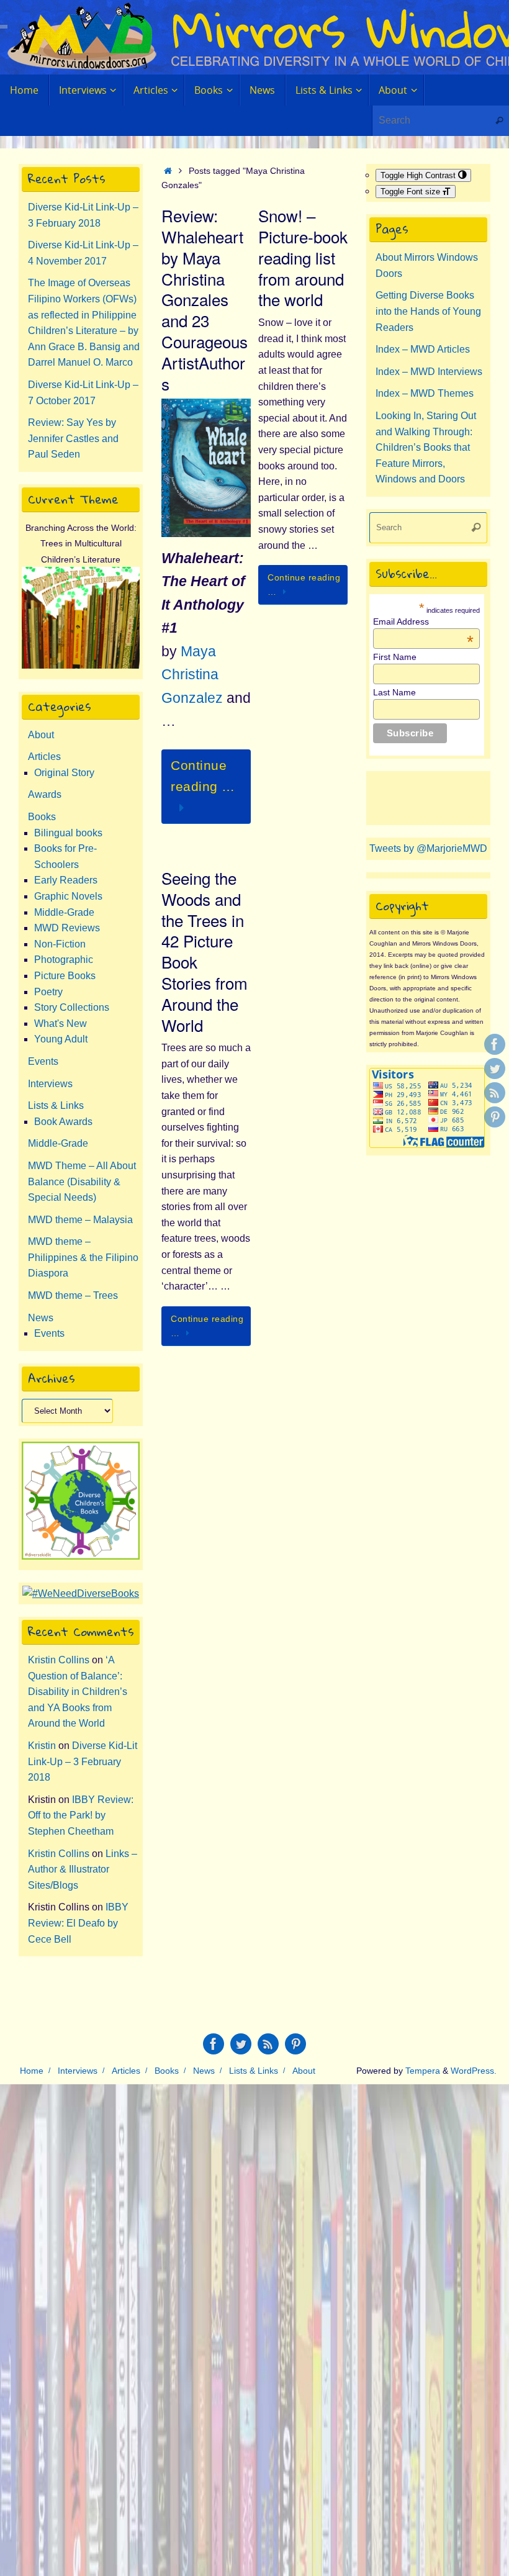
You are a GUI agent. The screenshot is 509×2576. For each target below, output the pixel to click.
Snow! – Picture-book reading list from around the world (303, 257)
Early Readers (66, 880)
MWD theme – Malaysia (80, 1220)
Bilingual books (68, 833)
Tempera (423, 2071)
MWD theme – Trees (73, 1295)
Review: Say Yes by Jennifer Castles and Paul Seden (73, 438)
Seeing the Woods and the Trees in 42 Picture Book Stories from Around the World (205, 951)
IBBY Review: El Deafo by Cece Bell (78, 1923)
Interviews (50, 1084)
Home (32, 2071)
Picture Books (65, 976)
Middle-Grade (64, 912)
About (41, 735)
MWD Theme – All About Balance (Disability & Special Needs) (82, 1182)
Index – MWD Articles (423, 349)
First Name (395, 657)
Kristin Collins (59, 1660)
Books (42, 817)
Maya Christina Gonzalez (192, 675)
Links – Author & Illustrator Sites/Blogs (83, 1869)
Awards (45, 794)
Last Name (394, 692)
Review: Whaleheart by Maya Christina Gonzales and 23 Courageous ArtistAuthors (205, 299)
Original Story (64, 773)
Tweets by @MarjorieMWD (428, 848)
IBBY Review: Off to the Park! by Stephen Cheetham (81, 1815)
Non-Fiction (60, 944)
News (41, 1318)
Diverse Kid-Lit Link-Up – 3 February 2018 (83, 1761)
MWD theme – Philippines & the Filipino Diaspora (83, 1257)
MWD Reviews (67, 928)
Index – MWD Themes (425, 393)
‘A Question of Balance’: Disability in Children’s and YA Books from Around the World (78, 1692)
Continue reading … (203, 776)
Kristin (42, 1746)
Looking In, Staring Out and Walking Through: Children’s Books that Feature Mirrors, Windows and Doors (426, 447)
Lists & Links (56, 1105)
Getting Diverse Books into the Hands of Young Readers (428, 311)
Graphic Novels (68, 896)
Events (43, 1061)
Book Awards (63, 1122)
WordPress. (474, 2071)
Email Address (423, 621)
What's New (61, 1024)
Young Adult (61, 1039)
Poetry (48, 992)
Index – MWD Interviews (429, 372)
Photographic (64, 960)
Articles (44, 757)
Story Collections (72, 1007)
